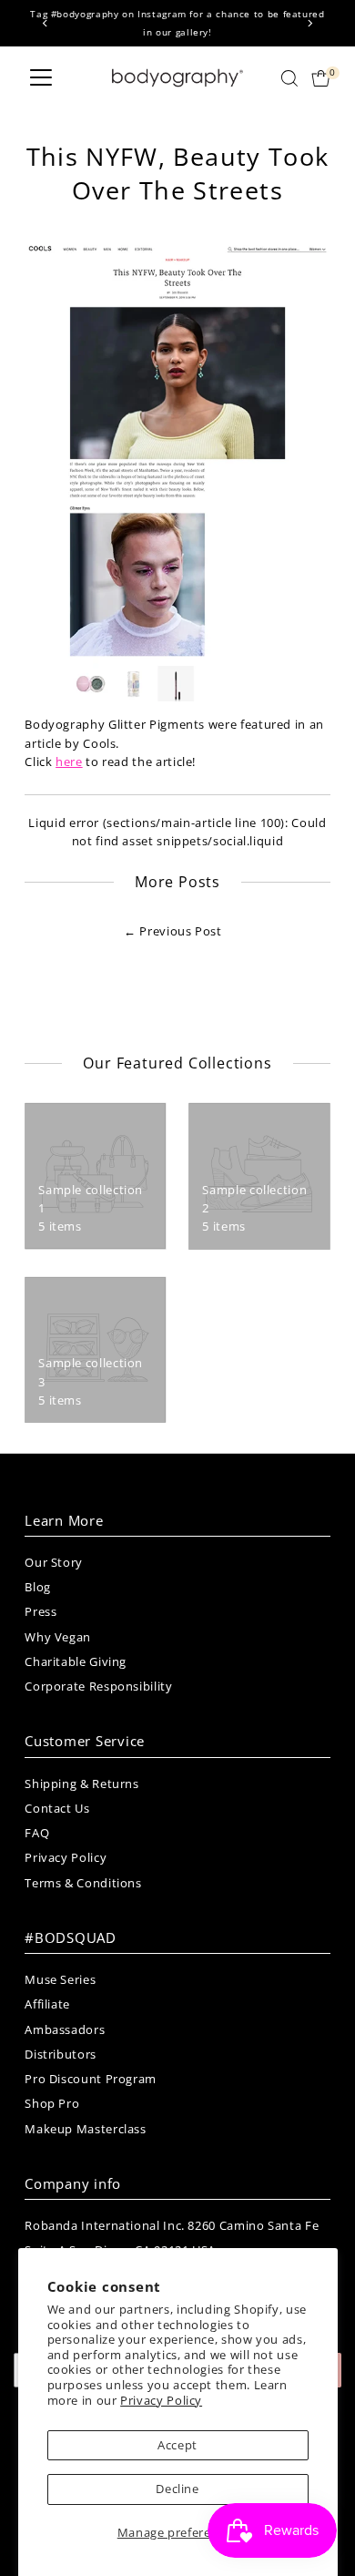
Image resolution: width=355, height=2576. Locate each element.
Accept (177, 2445)
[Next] (310, 23)
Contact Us (57, 1808)
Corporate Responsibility (98, 1686)
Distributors (61, 2054)
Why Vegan (58, 1637)
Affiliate (47, 2004)
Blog (38, 1587)
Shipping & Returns (81, 1784)
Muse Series (60, 1979)
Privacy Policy (161, 2400)
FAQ (37, 1833)
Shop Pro (52, 2103)
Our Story (54, 1562)
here (69, 762)
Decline (177, 2489)
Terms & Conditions (83, 1883)
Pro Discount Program (91, 2079)
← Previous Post (173, 931)
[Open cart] (321, 78)
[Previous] (45, 23)
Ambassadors (65, 2029)
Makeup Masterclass (85, 2129)
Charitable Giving (76, 1661)
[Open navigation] (41, 78)
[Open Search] (289, 78)
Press (41, 1611)
